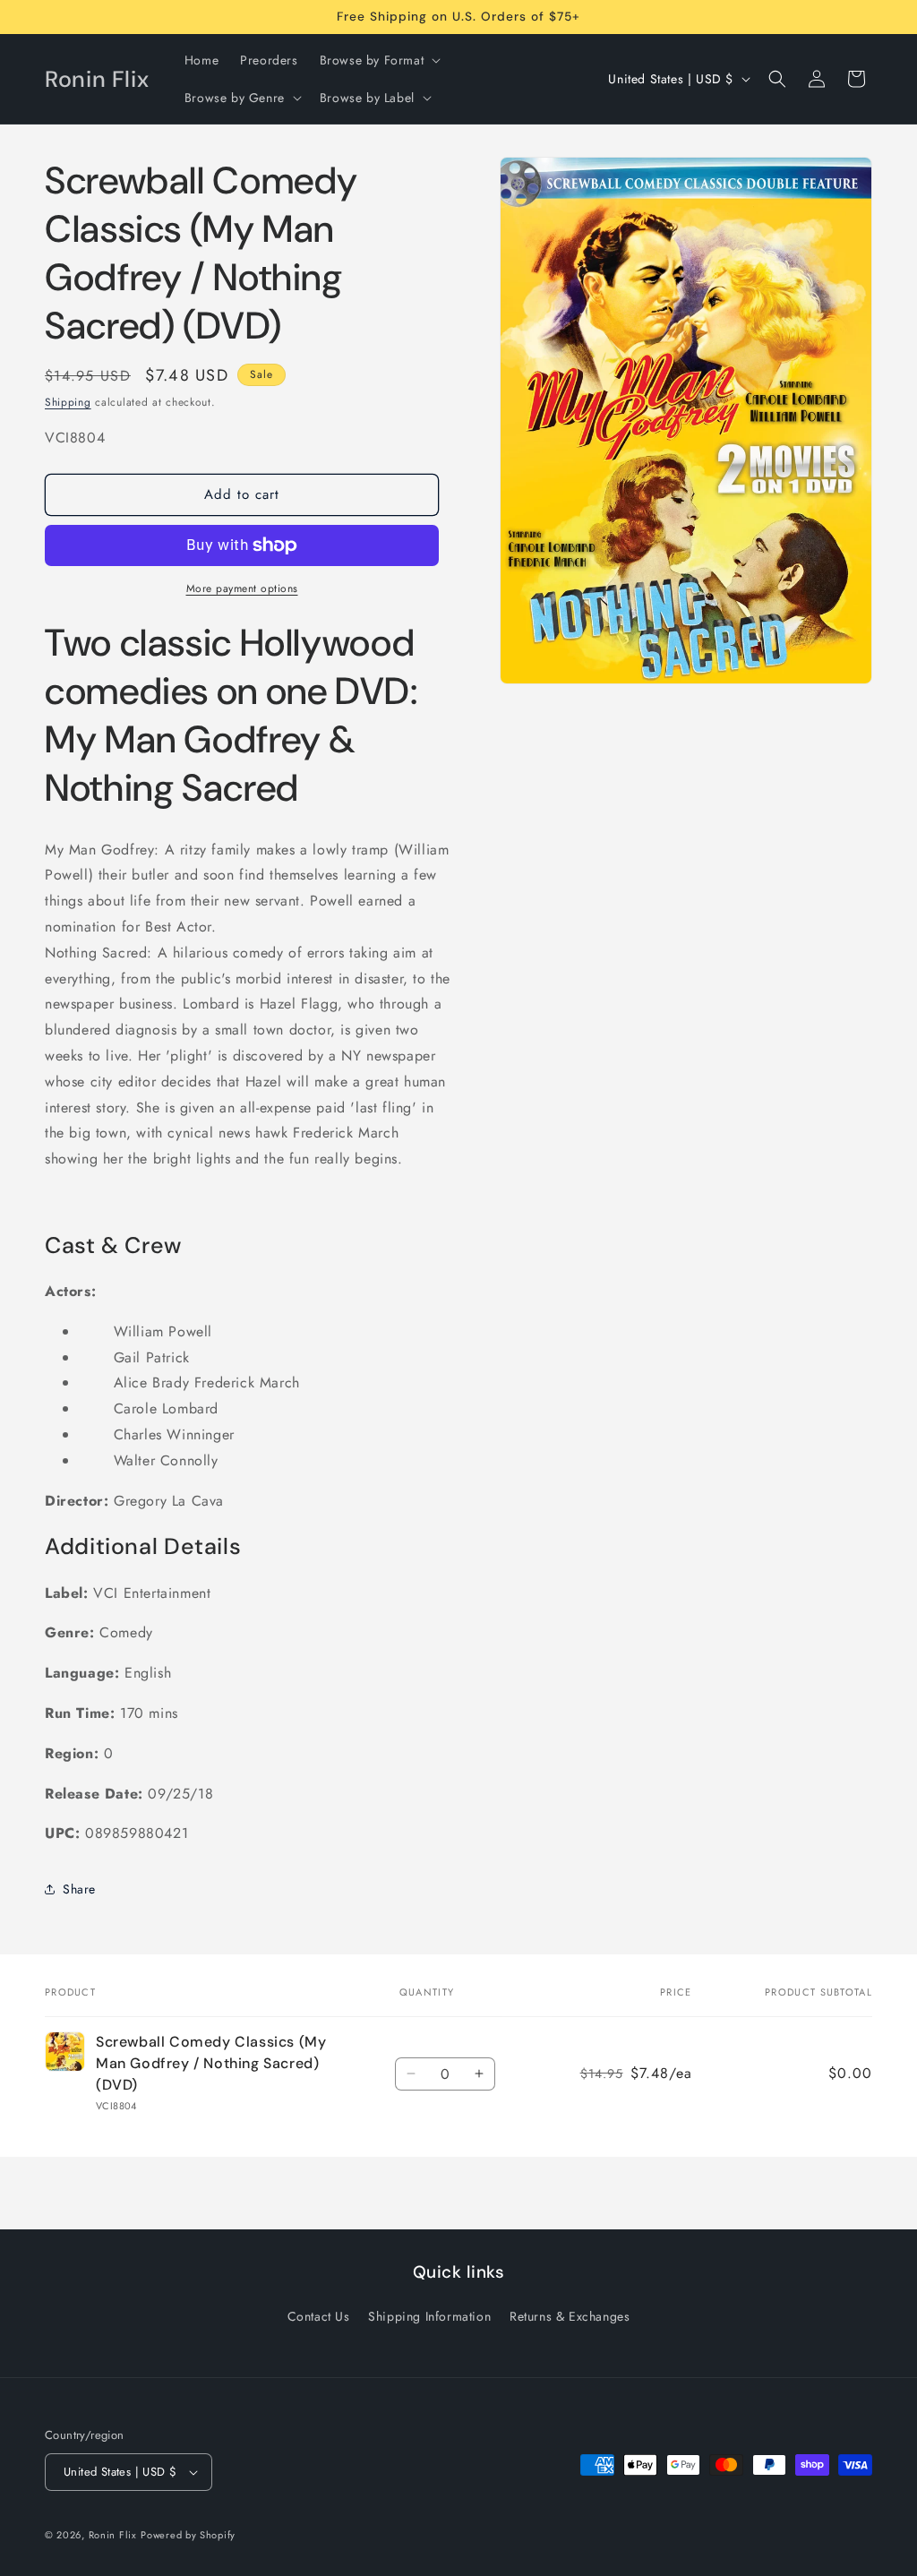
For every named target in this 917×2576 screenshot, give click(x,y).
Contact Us (319, 2316)
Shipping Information (429, 2316)
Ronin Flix (113, 2535)
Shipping (68, 402)
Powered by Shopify (188, 2535)
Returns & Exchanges (570, 2316)
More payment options (242, 588)
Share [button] (79, 1889)
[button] (379, 60)
